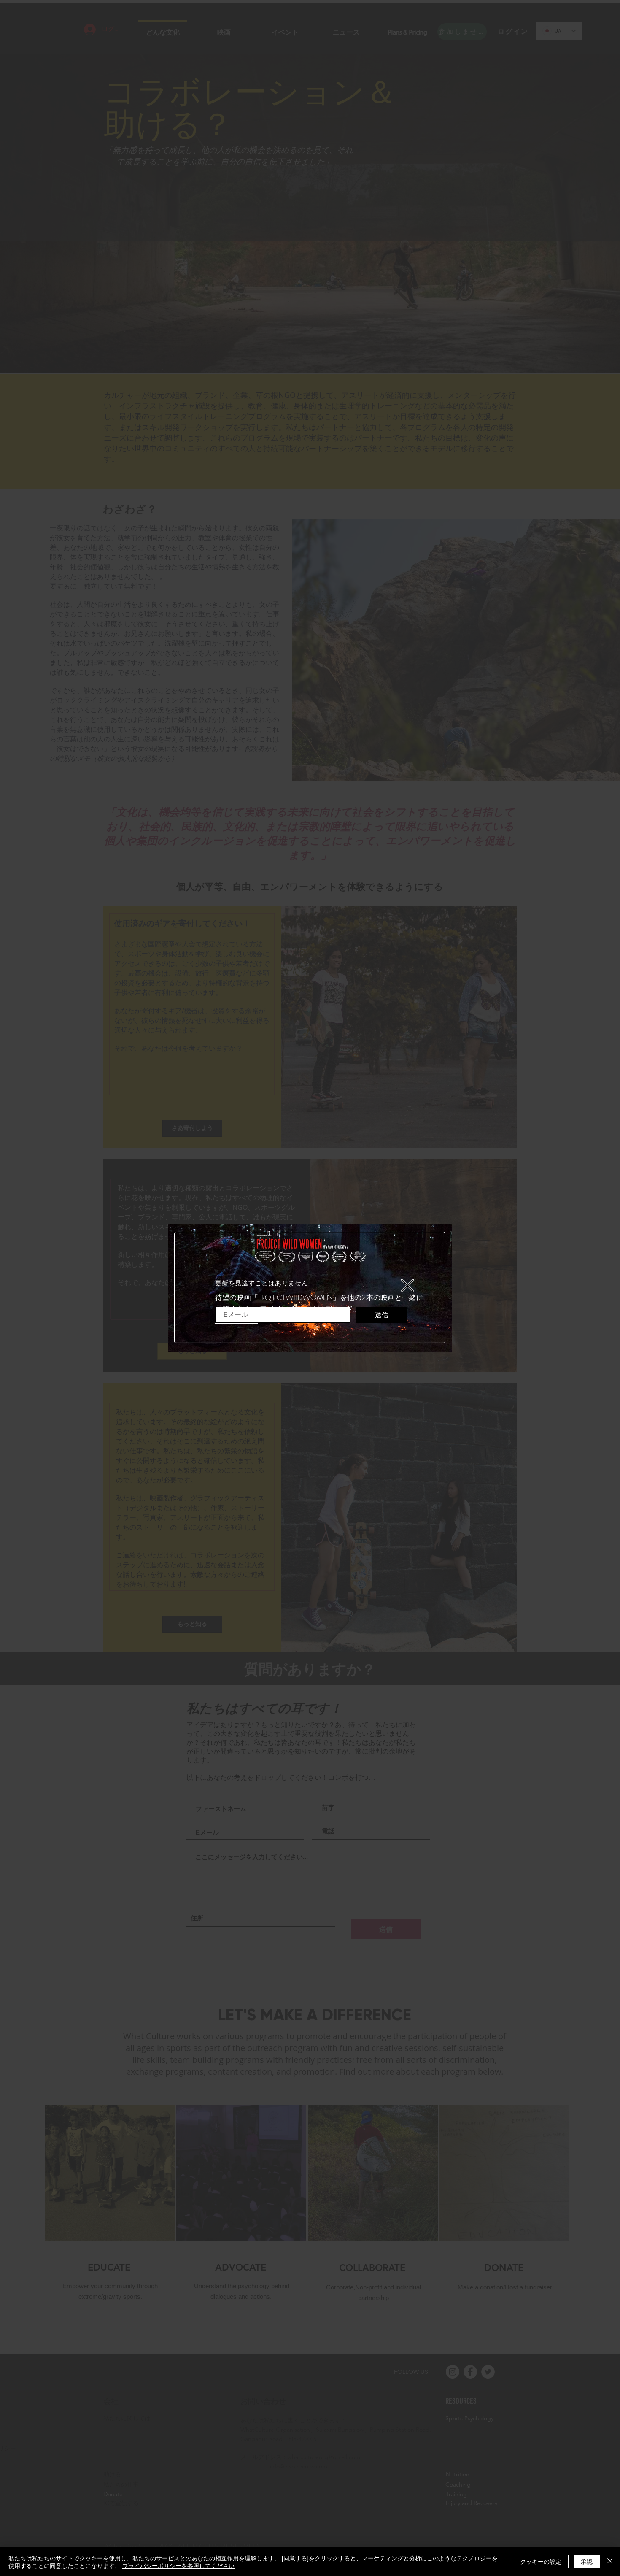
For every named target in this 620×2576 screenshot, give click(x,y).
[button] (407, 1286)
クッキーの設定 (541, 2561)
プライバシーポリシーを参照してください (178, 2565)
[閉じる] (610, 2562)
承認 (587, 2561)
